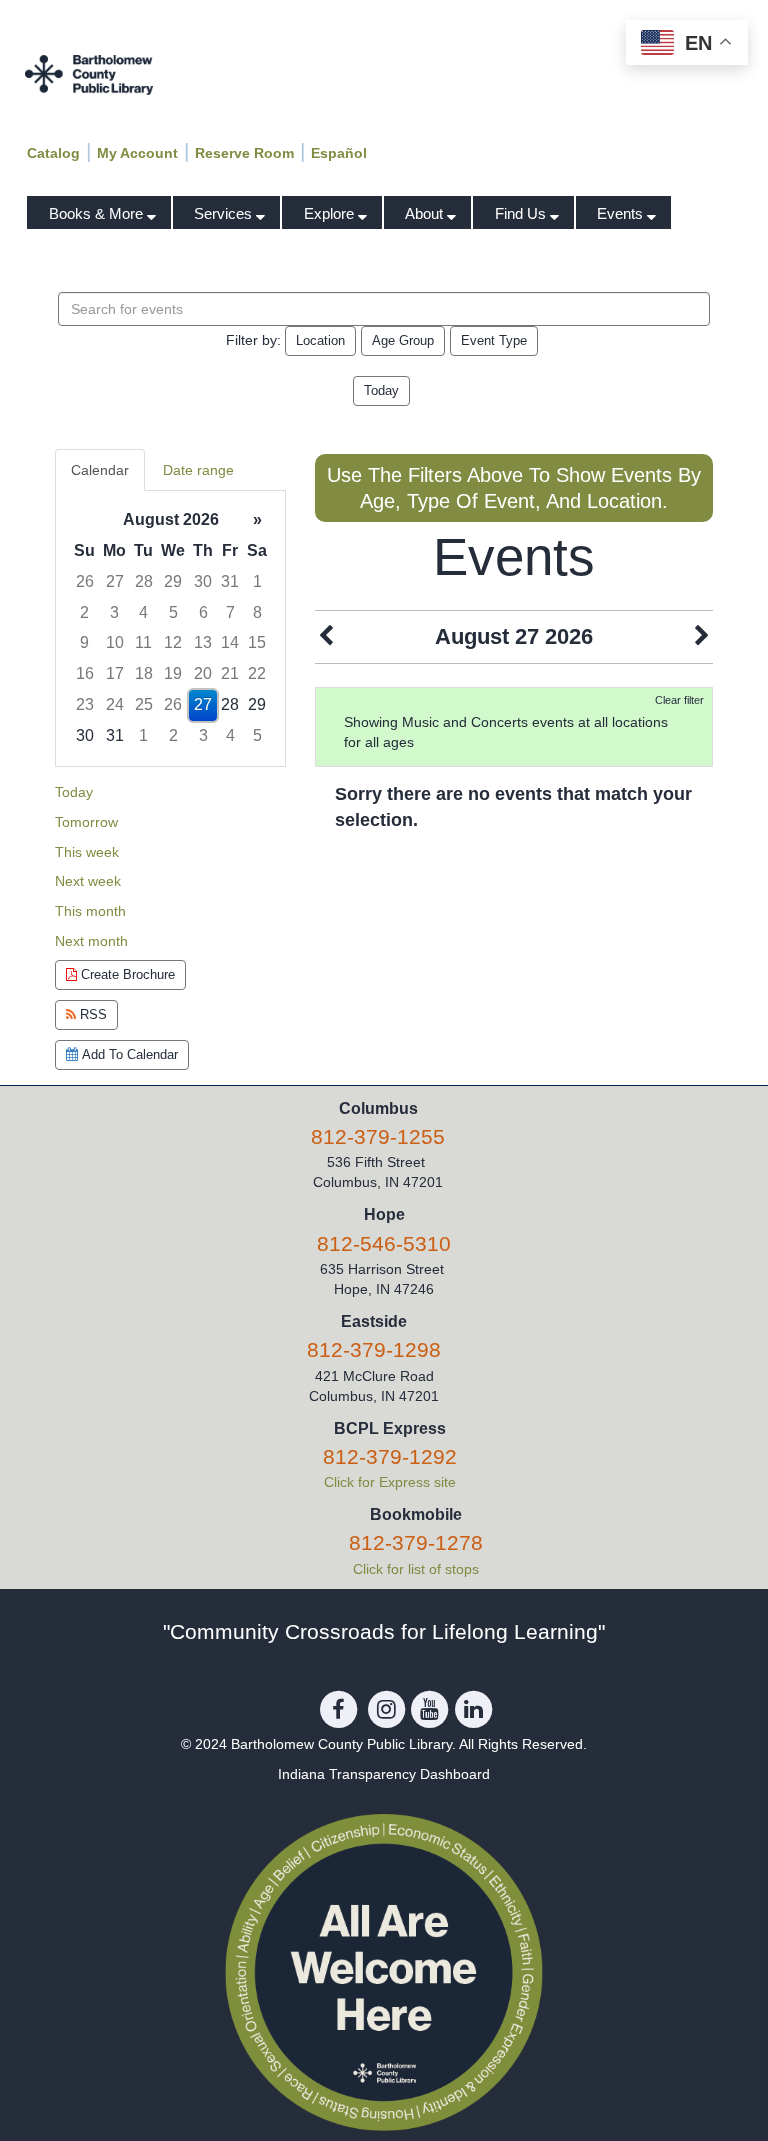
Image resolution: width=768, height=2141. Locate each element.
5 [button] (173, 612)
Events (622, 213)
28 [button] (144, 581)
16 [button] (85, 673)
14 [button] (230, 642)
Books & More (98, 213)
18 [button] (144, 673)
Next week (88, 881)
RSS (91, 1014)
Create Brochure (126, 974)
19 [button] (173, 673)
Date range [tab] (198, 470)
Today (381, 390)
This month (90, 911)
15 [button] (257, 642)
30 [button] (203, 581)
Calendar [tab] (100, 470)
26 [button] (85, 581)
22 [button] (257, 673)
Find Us (522, 213)
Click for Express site (390, 1482)
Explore (331, 213)
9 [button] (84, 642)
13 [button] (203, 642)
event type (494, 340)
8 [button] (257, 612)
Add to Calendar (128, 1054)
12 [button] (173, 642)
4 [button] (143, 612)
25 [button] (144, 704)
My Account (137, 153)
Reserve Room (244, 153)
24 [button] (115, 704)
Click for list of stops (416, 1569)
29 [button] (173, 581)
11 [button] (143, 642)
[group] (170, 628)
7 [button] (230, 612)
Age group (403, 340)
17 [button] (115, 673)
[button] (326, 637)
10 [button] (115, 642)
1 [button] (257, 581)
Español (339, 153)
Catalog (53, 153)
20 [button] (203, 673)
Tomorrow (86, 822)
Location (320, 340)
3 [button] (114, 612)
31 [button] (230, 581)
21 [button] (230, 673)
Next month (91, 941)
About (426, 213)
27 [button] (115, 581)
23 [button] (85, 704)
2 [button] (84, 612)
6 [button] (203, 612)
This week (87, 852)
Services (225, 213)
